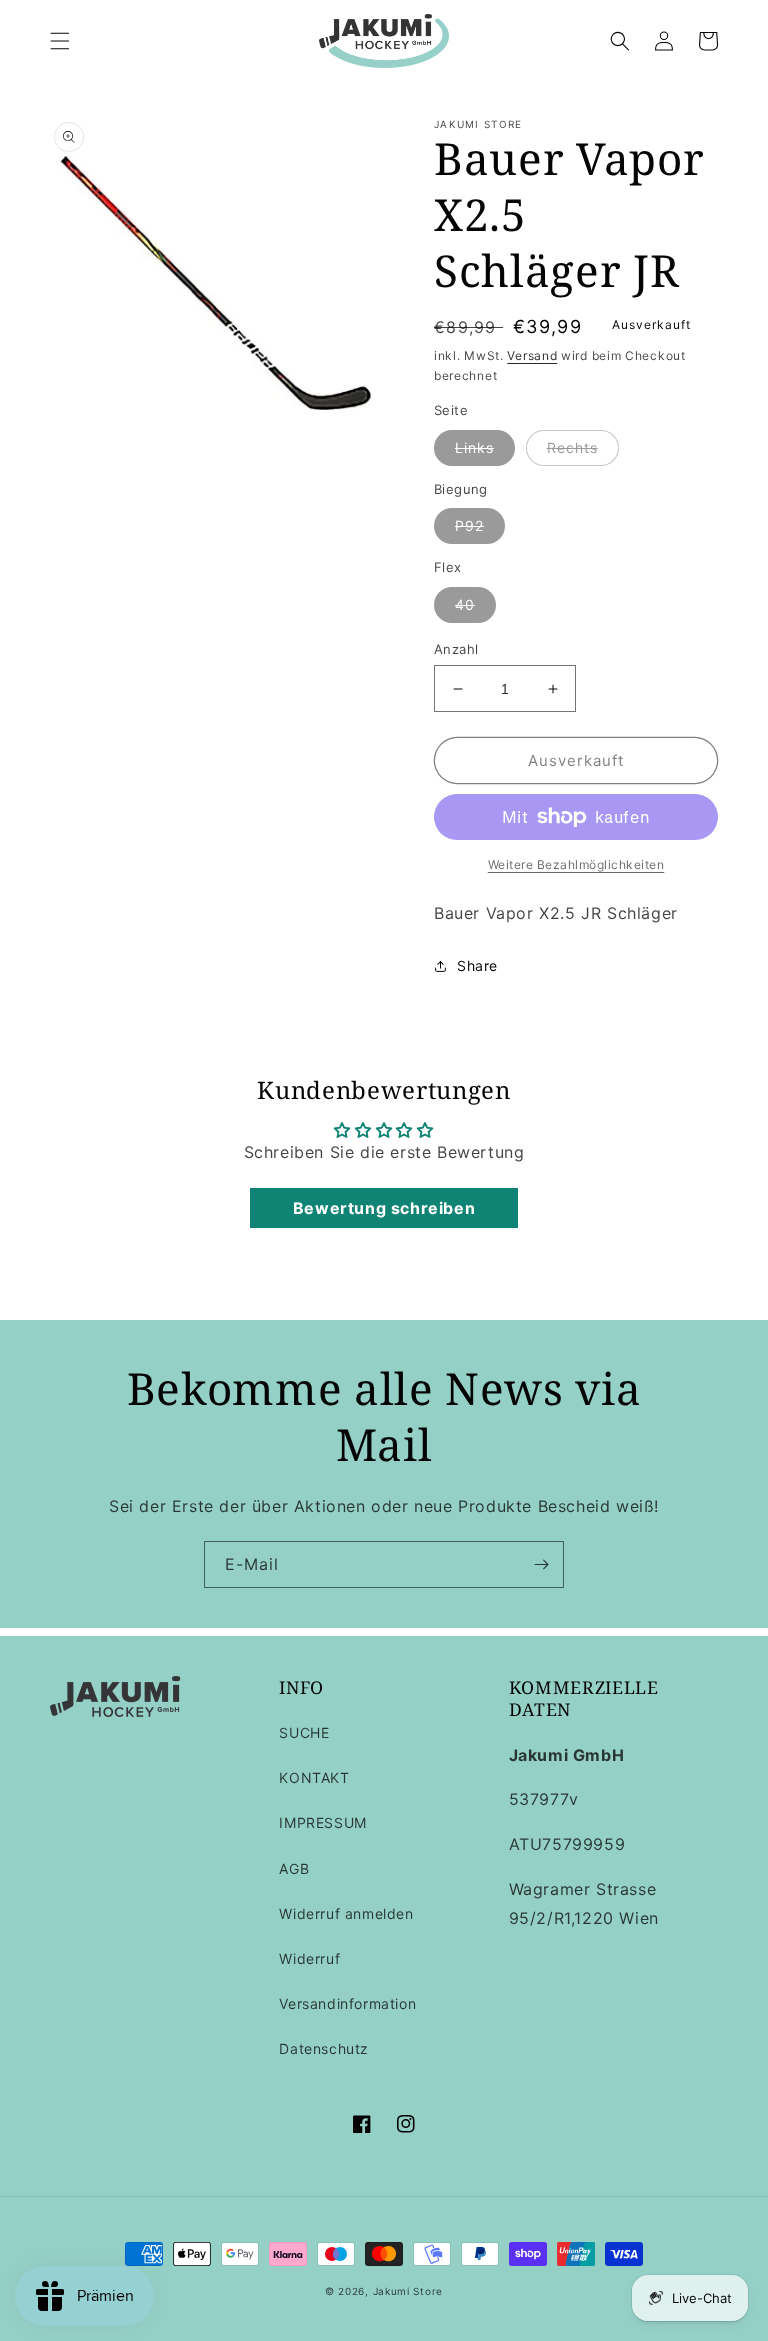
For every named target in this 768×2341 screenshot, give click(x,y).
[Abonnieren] (541, 1564)
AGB (294, 1868)
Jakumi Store (408, 2291)
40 (465, 604)
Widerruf (309, 1958)
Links (474, 447)
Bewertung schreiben (384, 1208)
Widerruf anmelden (346, 1913)
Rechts (572, 447)
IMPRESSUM (322, 1822)
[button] (60, 41)
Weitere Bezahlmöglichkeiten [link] (576, 864)
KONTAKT (314, 1777)
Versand (532, 355)
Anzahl (456, 649)
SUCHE (304, 1732)
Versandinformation (347, 2003)
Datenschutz (324, 2048)
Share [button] (477, 965)
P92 (469, 525)
